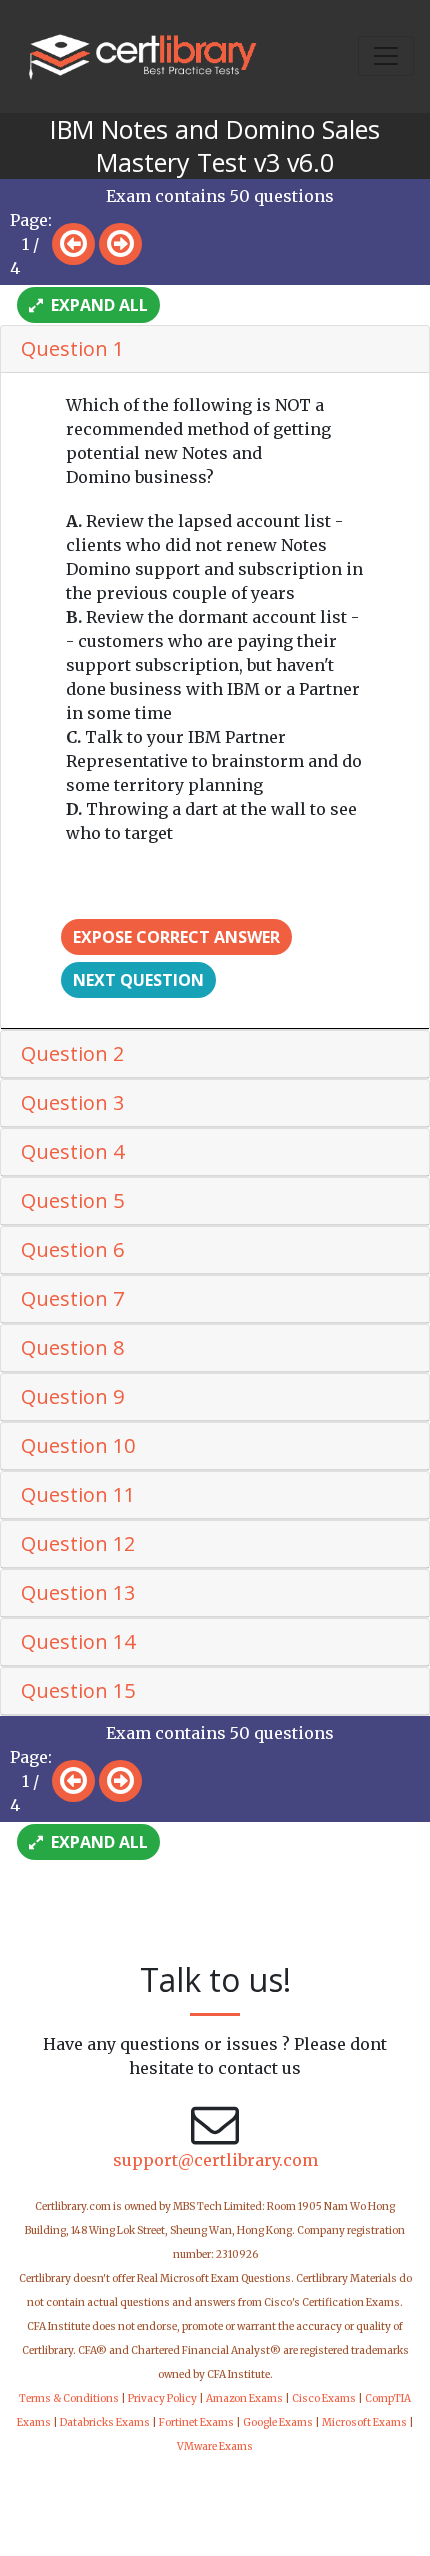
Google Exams (278, 2422)
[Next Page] (120, 244)
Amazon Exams (244, 2398)
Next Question (138, 980)
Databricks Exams (105, 2422)
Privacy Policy (162, 2398)
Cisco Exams (324, 2398)
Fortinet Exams (196, 2422)
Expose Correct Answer (176, 937)
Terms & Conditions (69, 2398)
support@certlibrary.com (215, 2160)
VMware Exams (215, 2446)
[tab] (215, 349)
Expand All (97, 305)
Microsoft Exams (364, 2422)
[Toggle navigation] (386, 56)
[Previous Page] (73, 244)
